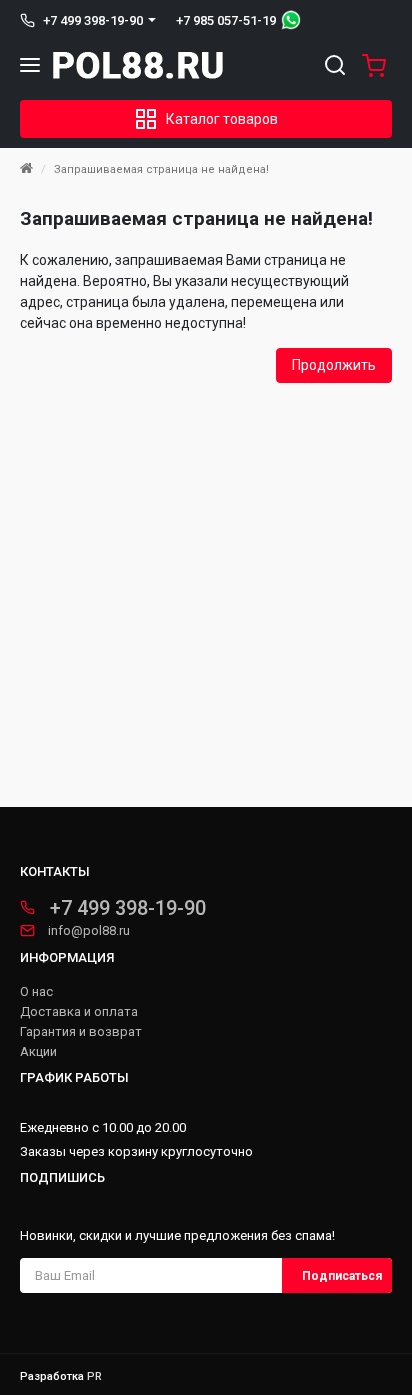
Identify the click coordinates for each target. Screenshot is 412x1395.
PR (94, 1376)
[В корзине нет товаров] (369, 65)
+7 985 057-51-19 (226, 20)
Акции (38, 1052)
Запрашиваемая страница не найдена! (161, 169)
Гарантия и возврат (81, 1032)
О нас (36, 992)
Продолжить (334, 365)
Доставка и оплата (79, 1012)
